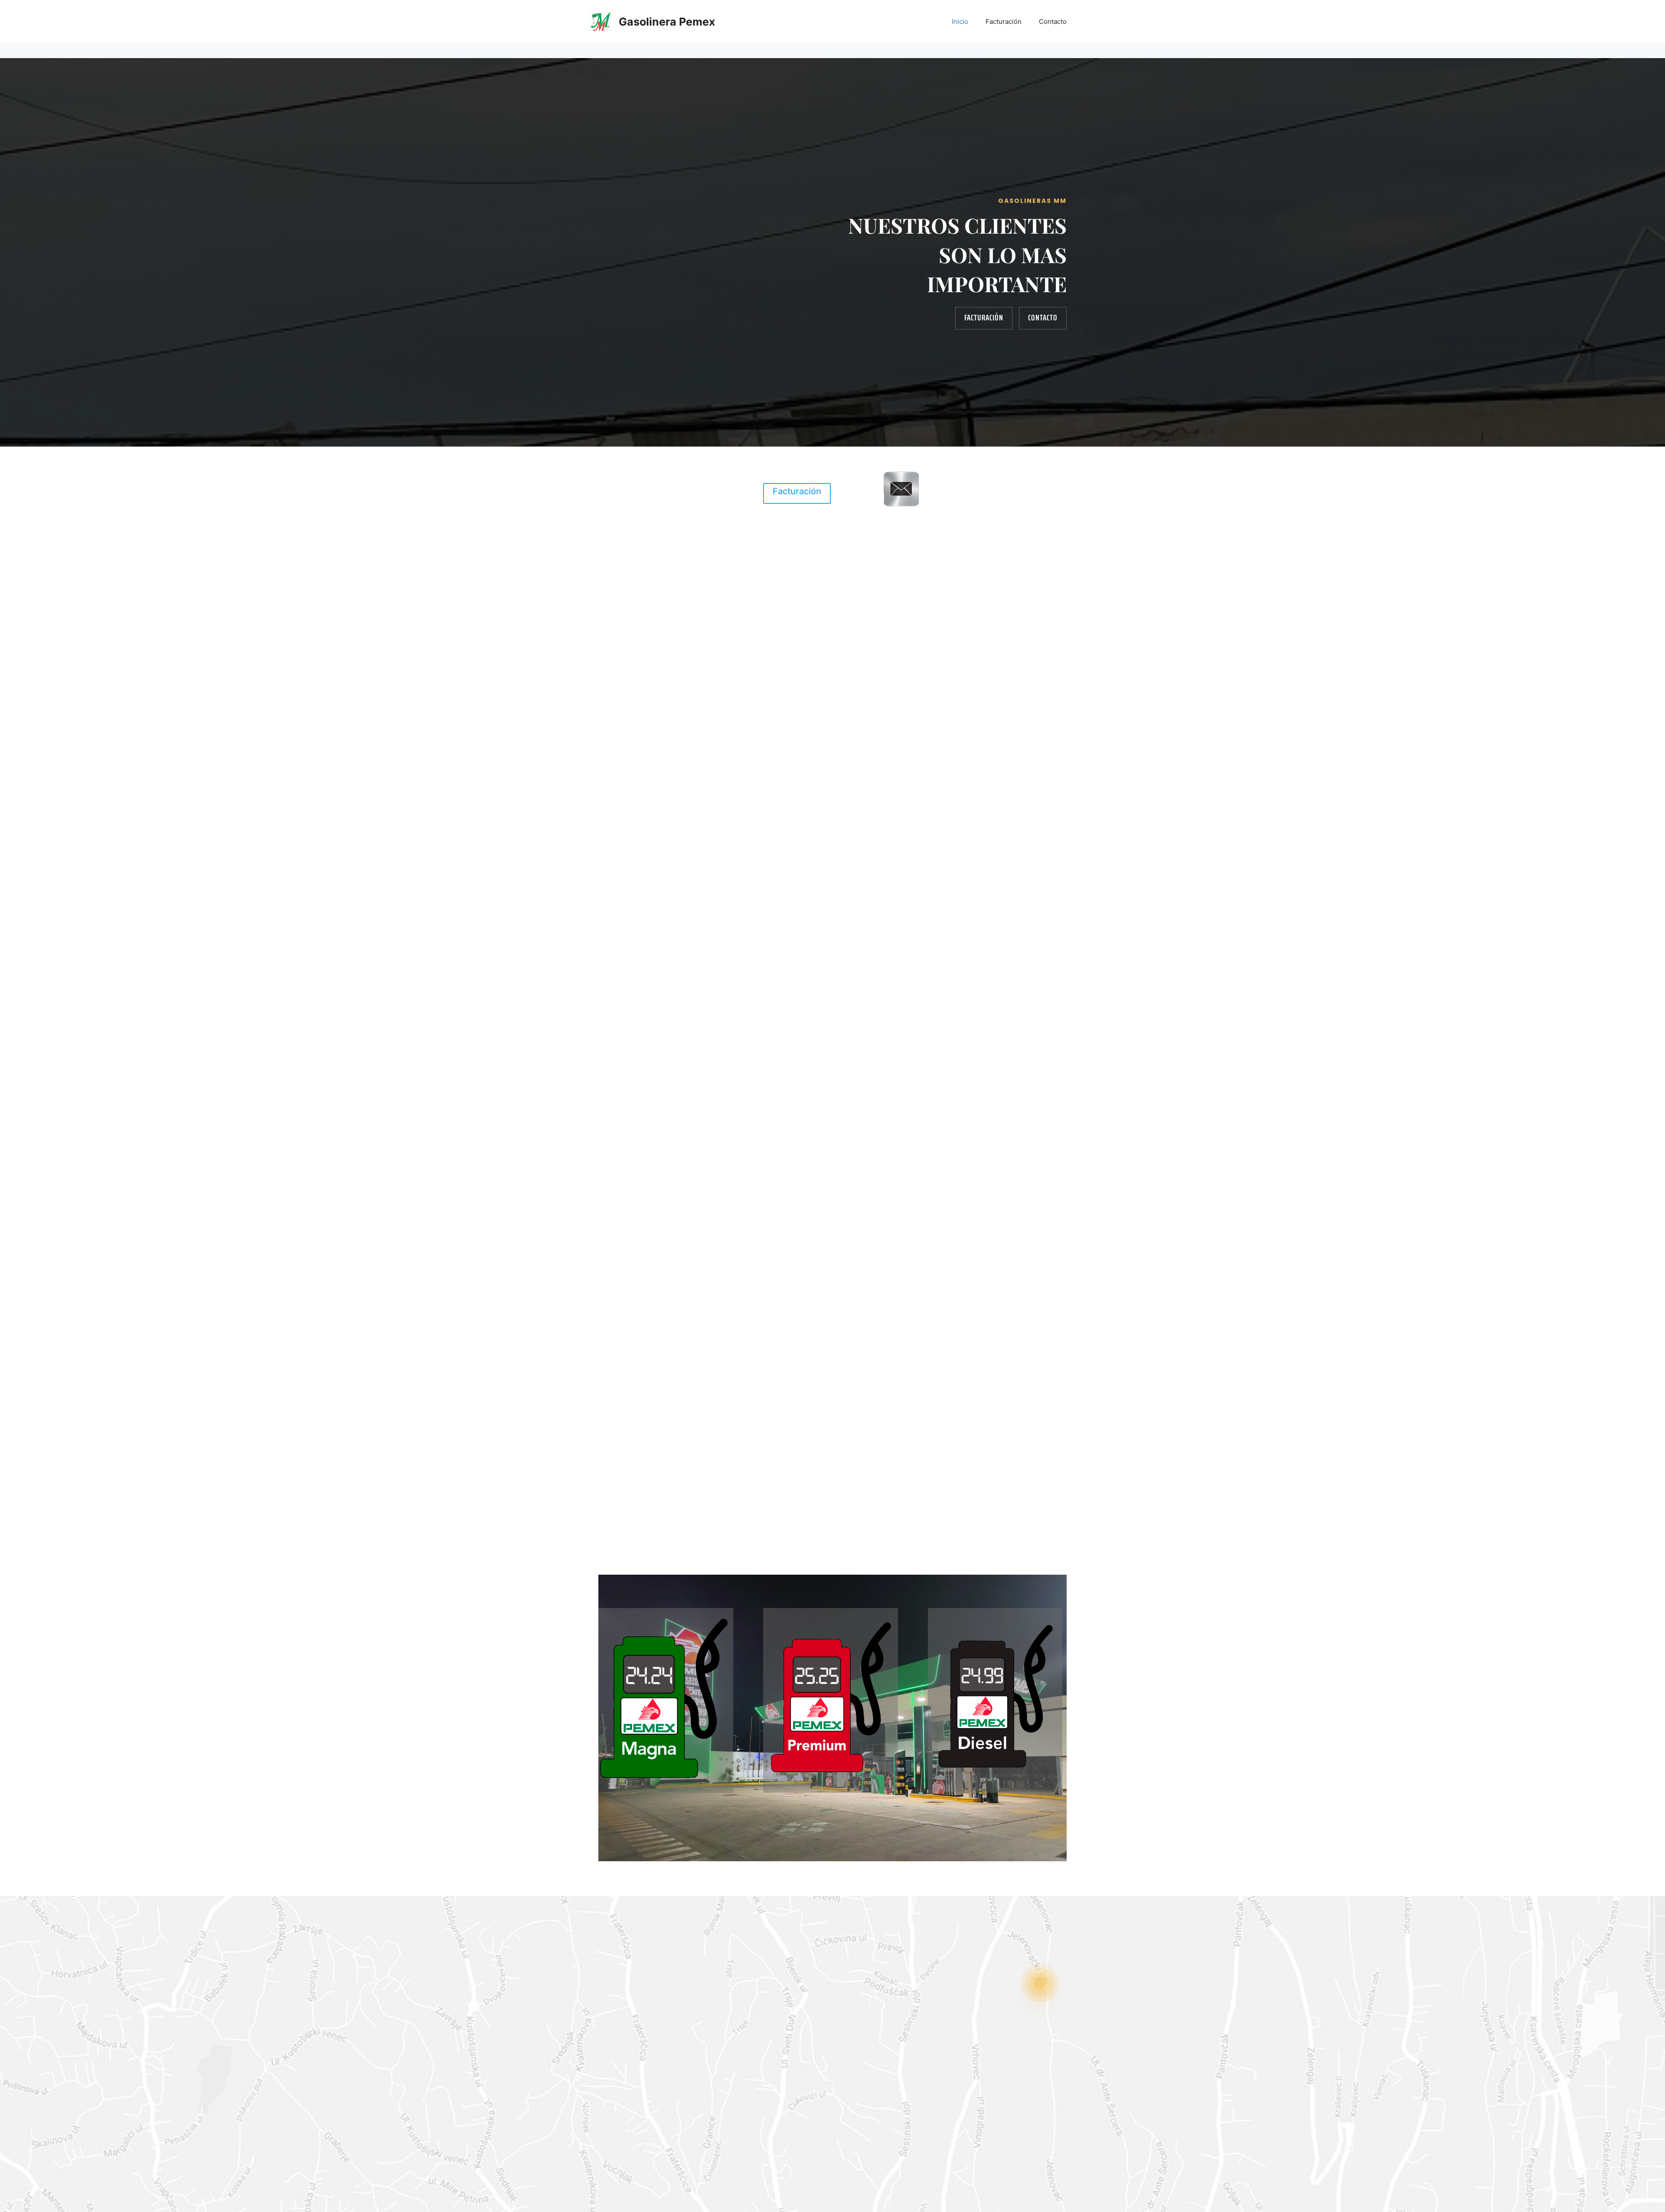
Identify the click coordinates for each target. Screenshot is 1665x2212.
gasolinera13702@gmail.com (668, 465)
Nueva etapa (832, 1259)
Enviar (801, 2156)
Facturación (1004, 21)
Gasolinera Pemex (667, 22)
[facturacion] (901, 506)
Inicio (960, 21)
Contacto (1053, 21)
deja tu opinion (668, 497)
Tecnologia (262, 1423)
